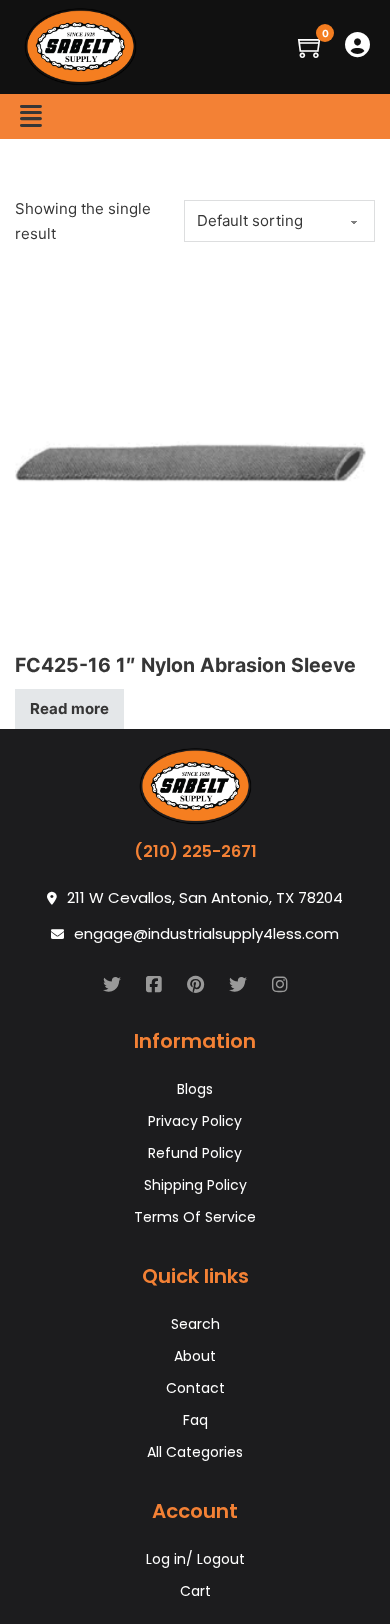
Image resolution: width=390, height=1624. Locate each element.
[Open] (31, 116)
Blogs (195, 1089)
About (195, 1356)
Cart (195, 1591)
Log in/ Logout (195, 1559)
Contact (195, 1388)
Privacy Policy (195, 1121)
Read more (69, 708)
